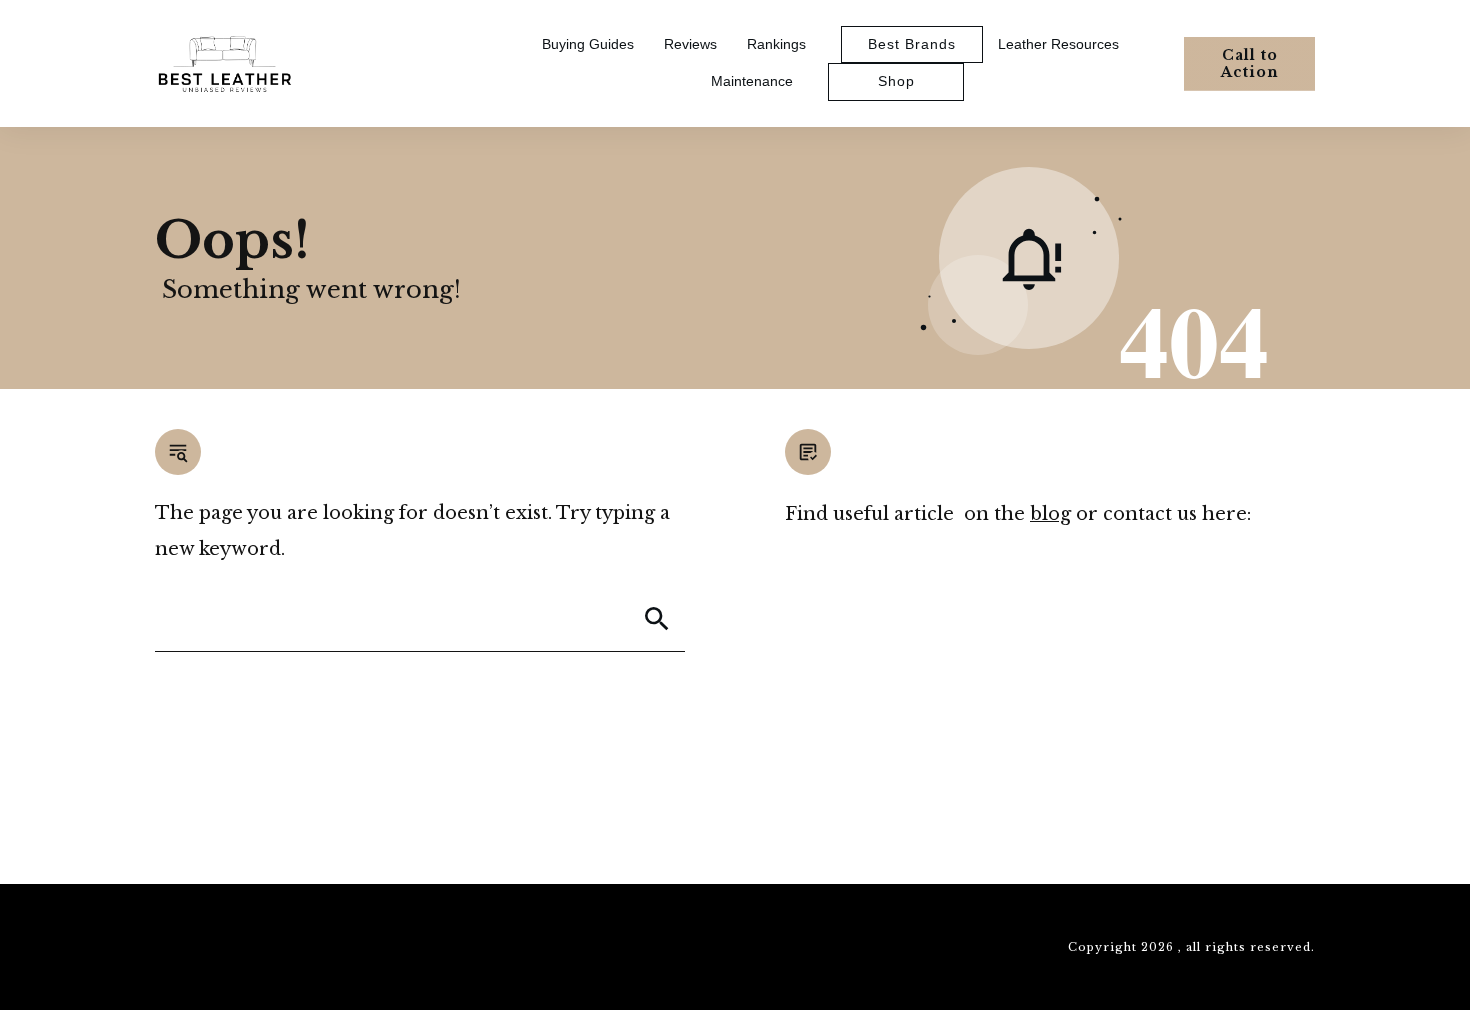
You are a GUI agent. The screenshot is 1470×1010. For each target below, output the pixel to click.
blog (1050, 514)
